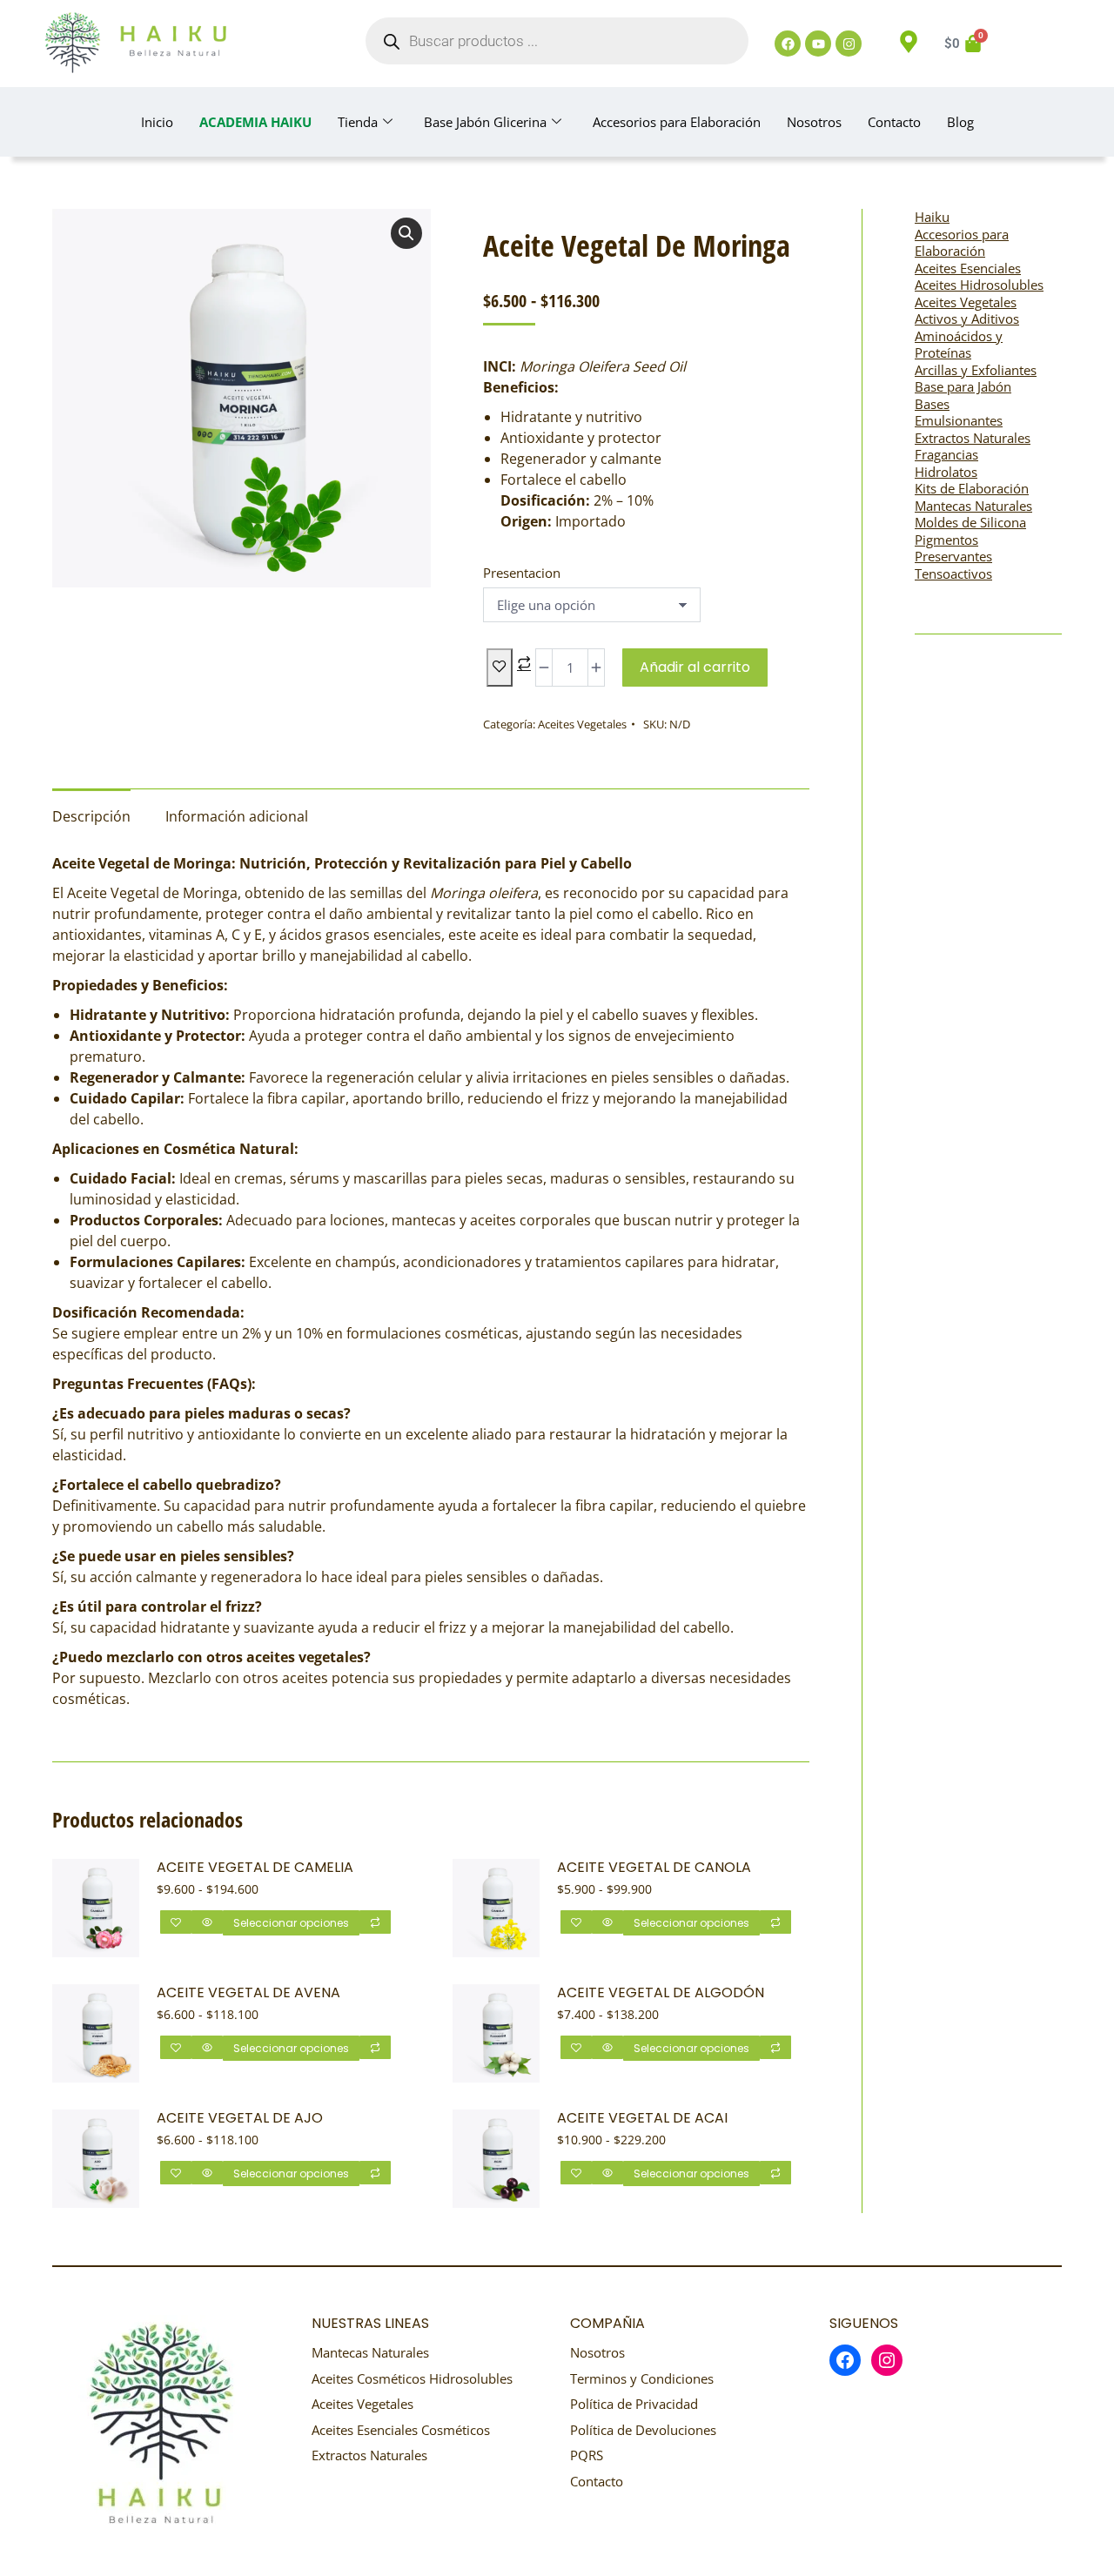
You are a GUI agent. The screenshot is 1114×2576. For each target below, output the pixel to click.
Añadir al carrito (695, 667)
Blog (960, 122)
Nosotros (814, 122)
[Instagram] (849, 44)
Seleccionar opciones (291, 1923)
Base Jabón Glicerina (485, 122)
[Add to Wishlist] (500, 667)
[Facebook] (788, 44)
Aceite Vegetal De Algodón (661, 1993)
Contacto (894, 122)
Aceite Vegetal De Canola (654, 1868)
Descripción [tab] (91, 816)
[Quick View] (207, 1922)
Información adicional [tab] (237, 816)
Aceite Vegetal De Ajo (240, 2119)
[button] (406, 233)
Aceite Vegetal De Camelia (255, 1868)
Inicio (157, 122)
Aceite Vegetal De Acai (642, 2119)
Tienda (358, 122)
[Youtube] (818, 44)
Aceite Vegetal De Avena (248, 1993)
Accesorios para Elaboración (677, 122)
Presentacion (522, 573)
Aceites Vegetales (582, 724)
